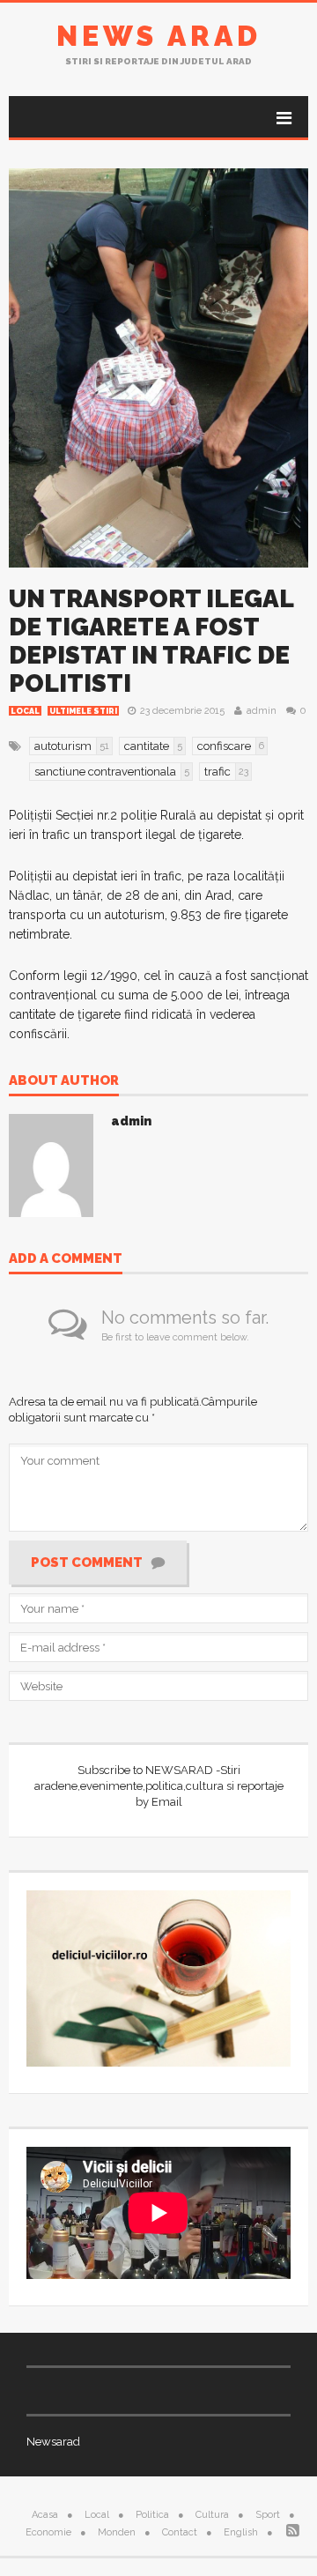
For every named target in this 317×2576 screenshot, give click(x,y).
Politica (152, 2515)
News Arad (159, 36)
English (241, 2532)
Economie (48, 2532)
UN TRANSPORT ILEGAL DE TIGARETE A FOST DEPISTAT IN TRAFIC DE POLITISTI (151, 641)
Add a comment (66, 1259)
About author (64, 1081)
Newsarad (53, 2442)
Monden (117, 2532)
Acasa (45, 2515)
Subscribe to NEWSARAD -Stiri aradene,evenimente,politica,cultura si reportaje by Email (159, 1786)
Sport (268, 2515)
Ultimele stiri (83, 711)
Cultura (212, 2515)
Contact (180, 2532)
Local (25, 711)
